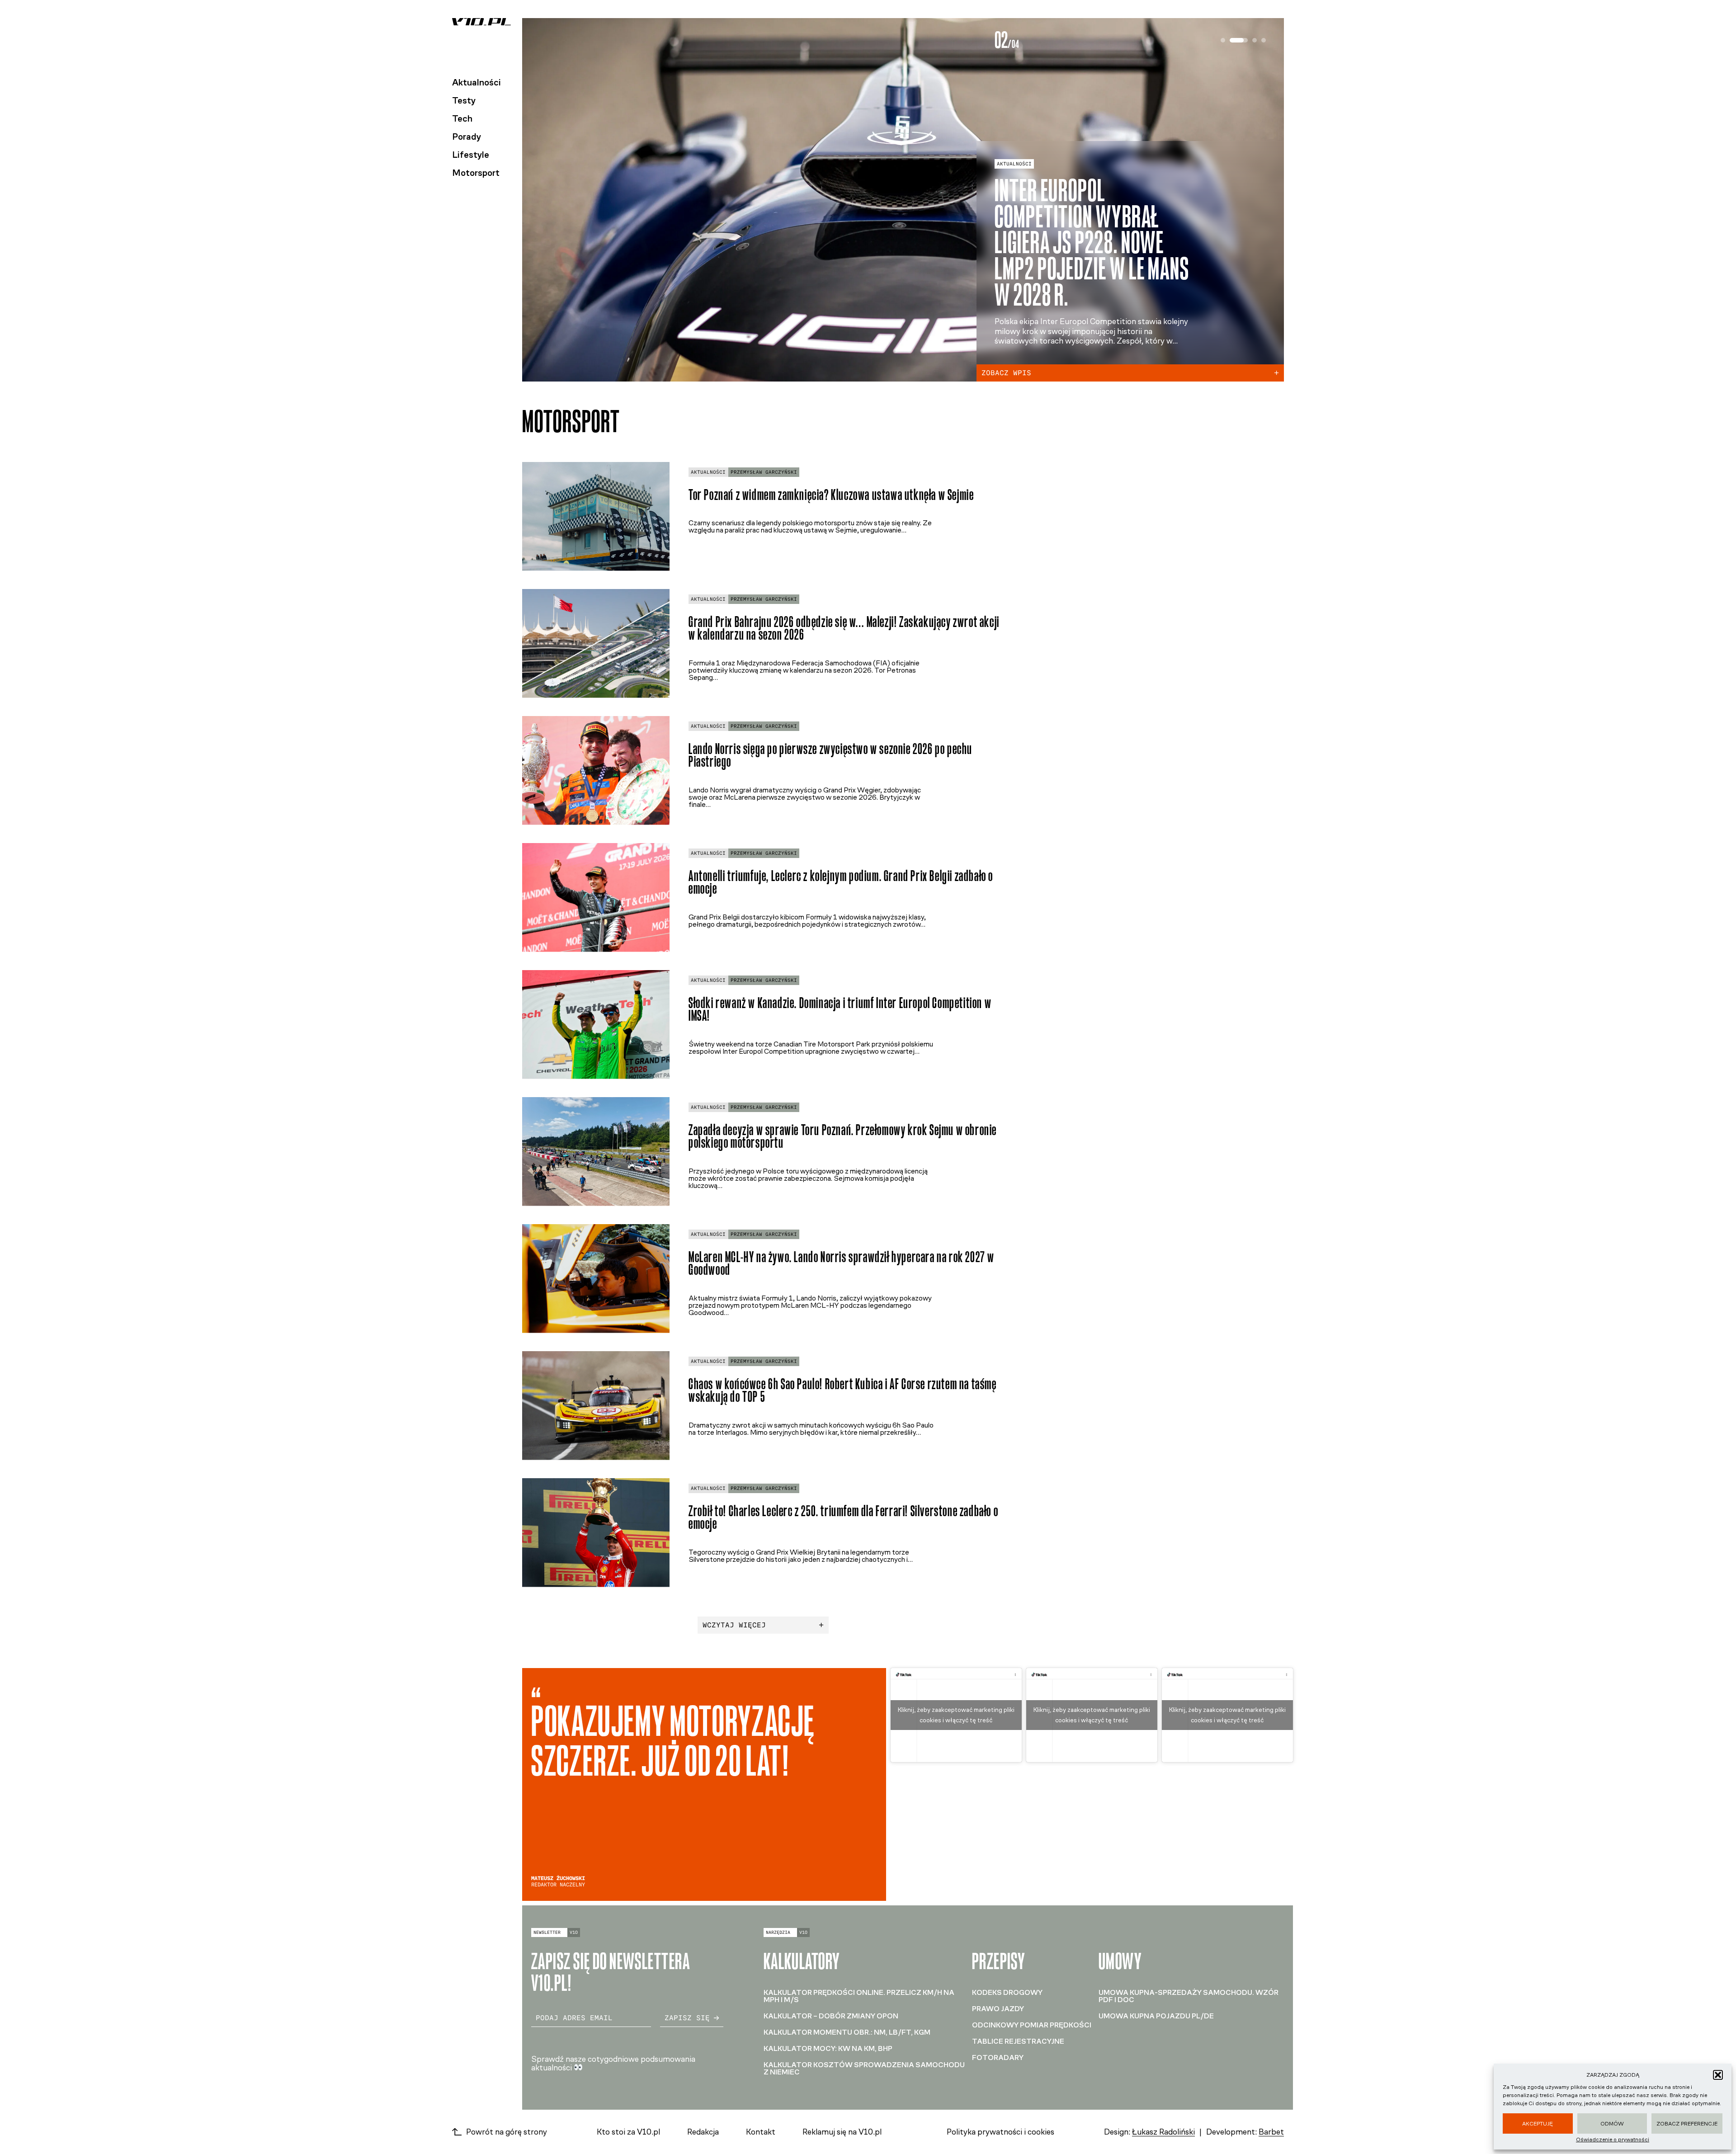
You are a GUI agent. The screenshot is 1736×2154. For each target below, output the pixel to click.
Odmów (1612, 2124)
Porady (467, 137)
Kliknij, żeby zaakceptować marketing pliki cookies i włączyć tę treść (956, 1715)
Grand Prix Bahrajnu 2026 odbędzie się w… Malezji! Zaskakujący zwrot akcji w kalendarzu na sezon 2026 (844, 628)
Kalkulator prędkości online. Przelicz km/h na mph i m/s (859, 1996)
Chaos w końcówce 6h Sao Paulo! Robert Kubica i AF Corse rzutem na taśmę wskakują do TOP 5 (843, 1390)
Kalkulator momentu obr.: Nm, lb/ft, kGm (847, 2032)
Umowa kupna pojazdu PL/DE (1156, 2016)
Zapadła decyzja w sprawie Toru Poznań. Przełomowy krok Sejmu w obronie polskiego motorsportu (843, 1136)
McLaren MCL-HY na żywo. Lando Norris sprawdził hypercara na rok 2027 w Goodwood (842, 1263)
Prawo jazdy (998, 2009)
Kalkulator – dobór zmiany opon (831, 2016)
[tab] (1223, 40)
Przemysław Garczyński (764, 472)
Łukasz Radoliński (1163, 2132)
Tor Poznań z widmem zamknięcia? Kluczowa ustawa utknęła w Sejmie (831, 495)
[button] (1718, 2075)
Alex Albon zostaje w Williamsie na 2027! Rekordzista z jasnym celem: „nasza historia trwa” (1085, 243)
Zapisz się (687, 2018)
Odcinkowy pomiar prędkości (1032, 2025)
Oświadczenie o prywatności (1613, 2140)
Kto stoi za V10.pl (628, 2132)
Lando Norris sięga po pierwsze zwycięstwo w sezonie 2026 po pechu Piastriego (830, 755)
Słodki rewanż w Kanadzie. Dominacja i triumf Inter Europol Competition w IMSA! (840, 1009)
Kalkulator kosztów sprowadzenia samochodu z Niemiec (864, 2068)
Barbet (1271, 2132)
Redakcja (703, 2132)
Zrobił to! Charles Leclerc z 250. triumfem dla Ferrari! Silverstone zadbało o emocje (843, 1518)
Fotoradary (998, 2057)
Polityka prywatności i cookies (1000, 2132)
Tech (462, 118)
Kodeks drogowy (1007, 1992)
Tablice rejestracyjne (1018, 2041)
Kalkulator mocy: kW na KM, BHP (828, 2048)
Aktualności (476, 82)
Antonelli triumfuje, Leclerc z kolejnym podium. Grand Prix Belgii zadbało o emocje (841, 882)
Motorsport (476, 173)
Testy (464, 100)
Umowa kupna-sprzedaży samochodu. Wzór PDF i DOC (1189, 1996)
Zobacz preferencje (1687, 2124)
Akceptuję (1538, 2124)
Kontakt (761, 2132)
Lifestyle (471, 155)
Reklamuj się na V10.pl (842, 2132)
